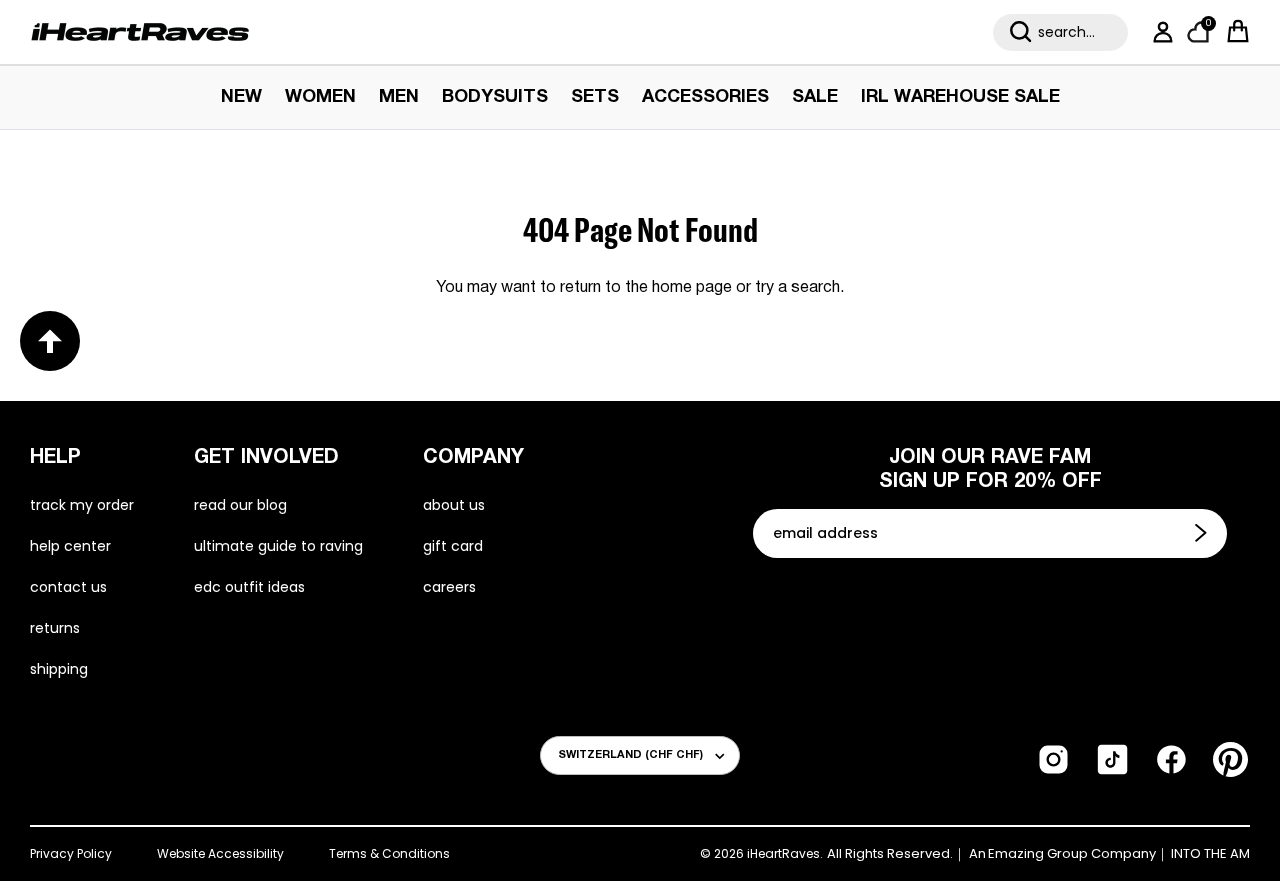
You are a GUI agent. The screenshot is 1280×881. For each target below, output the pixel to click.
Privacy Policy (71, 853)
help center (70, 546)
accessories (705, 97)
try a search (797, 288)
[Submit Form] (1203, 533)
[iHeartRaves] (140, 32)
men (399, 97)
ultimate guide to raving (278, 546)
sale (815, 97)
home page (692, 288)
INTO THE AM (1210, 854)
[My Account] (1159, 32)
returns (55, 628)
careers (449, 587)
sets (595, 97)
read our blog (240, 505)
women (320, 97)
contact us (68, 587)
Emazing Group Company (1072, 854)
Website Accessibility (220, 853)
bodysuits (495, 97)
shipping (59, 669)
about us (454, 505)
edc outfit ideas (249, 587)
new (241, 97)
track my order (82, 505)
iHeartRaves (783, 853)
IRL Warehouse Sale (960, 97)
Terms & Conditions (389, 853)
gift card (453, 546)
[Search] (1021, 32)
